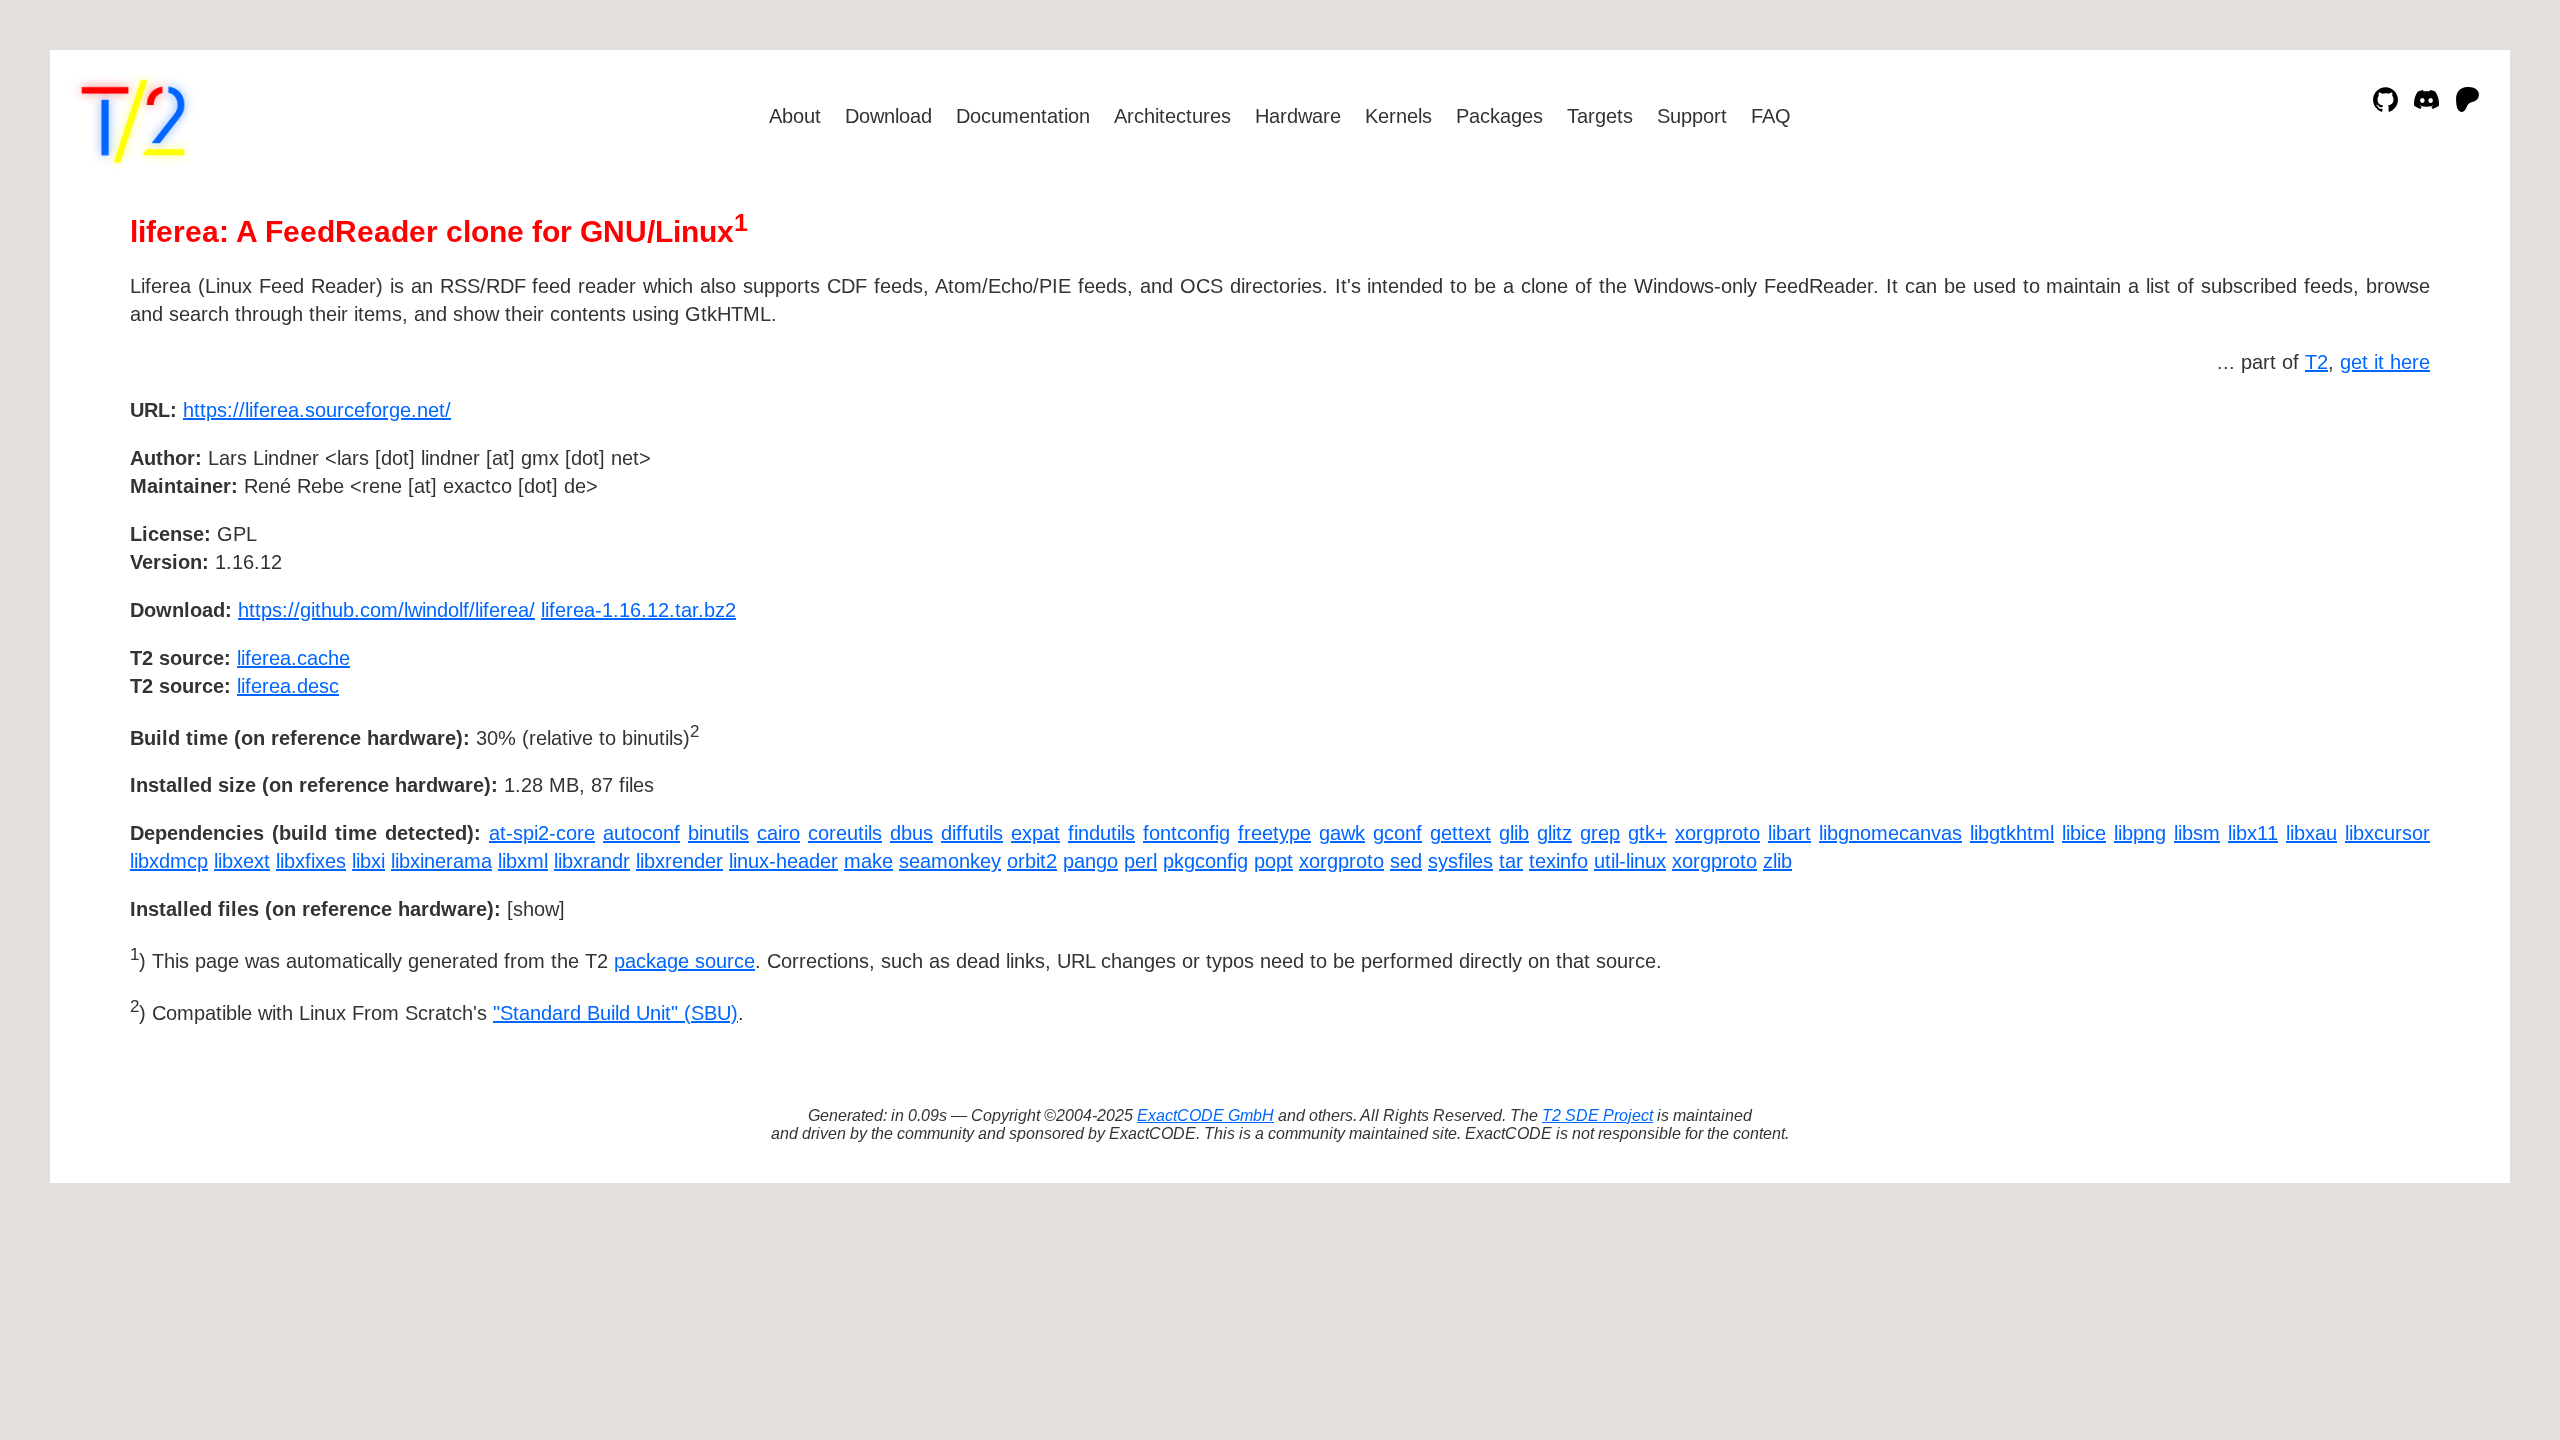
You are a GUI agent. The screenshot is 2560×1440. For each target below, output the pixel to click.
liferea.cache (293, 658)
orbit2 (1032, 861)
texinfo (1558, 861)
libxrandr (592, 861)
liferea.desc (288, 686)
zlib (1777, 861)
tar (1511, 861)
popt (1273, 861)
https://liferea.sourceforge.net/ (317, 410)
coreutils (845, 833)
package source (684, 961)
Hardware (1298, 116)
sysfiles (1460, 861)
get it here (2385, 362)
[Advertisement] (2370, 526)
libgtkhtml (2012, 833)
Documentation (1023, 116)
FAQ (1771, 116)
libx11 (2253, 833)
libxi (368, 861)
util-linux (1630, 861)
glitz (1554, 833)
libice (2084, 833)
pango (1090, 861)
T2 (2316, 362)
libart (1789, 833)
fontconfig (1186, 833)
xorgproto (1717, 833)
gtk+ (1647, 833)
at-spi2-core (542, 833)
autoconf (641, 833)
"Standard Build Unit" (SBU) (615, 1013)
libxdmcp (169, 861)
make (868, 861)
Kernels (1398, 116)
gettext (1460, 833)
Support (1692, 116)
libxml (523, 861)
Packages (1499, 116)
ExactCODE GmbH (1205, 1115)
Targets (1600, 116)
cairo (778, 833)
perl (1140, 861)
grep (1600, 833)
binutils (718, 833)
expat (1035, 833)
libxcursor (2387, 833)
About (795, 116)
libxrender (679, 861)
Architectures (1172, 116)
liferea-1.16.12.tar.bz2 (638, 610)
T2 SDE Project (1597, 1115)
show (536, 909)
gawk (1342, 833)
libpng (2140, 833)
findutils (1101, 833)
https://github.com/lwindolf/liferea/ (386, 610)
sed (1406, 861)
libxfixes (311, 861)
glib (1514, 833)
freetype (1274, 833)
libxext (242, 861)
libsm (2197, 833)
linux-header (783, 861)
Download (888, 116)
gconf (1397, 833)
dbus (911, 833)
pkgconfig (1205, 861)
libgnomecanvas (1890, 833)
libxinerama (441, 861)
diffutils (972, 833)
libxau (2311, 833)
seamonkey (950, 861)
